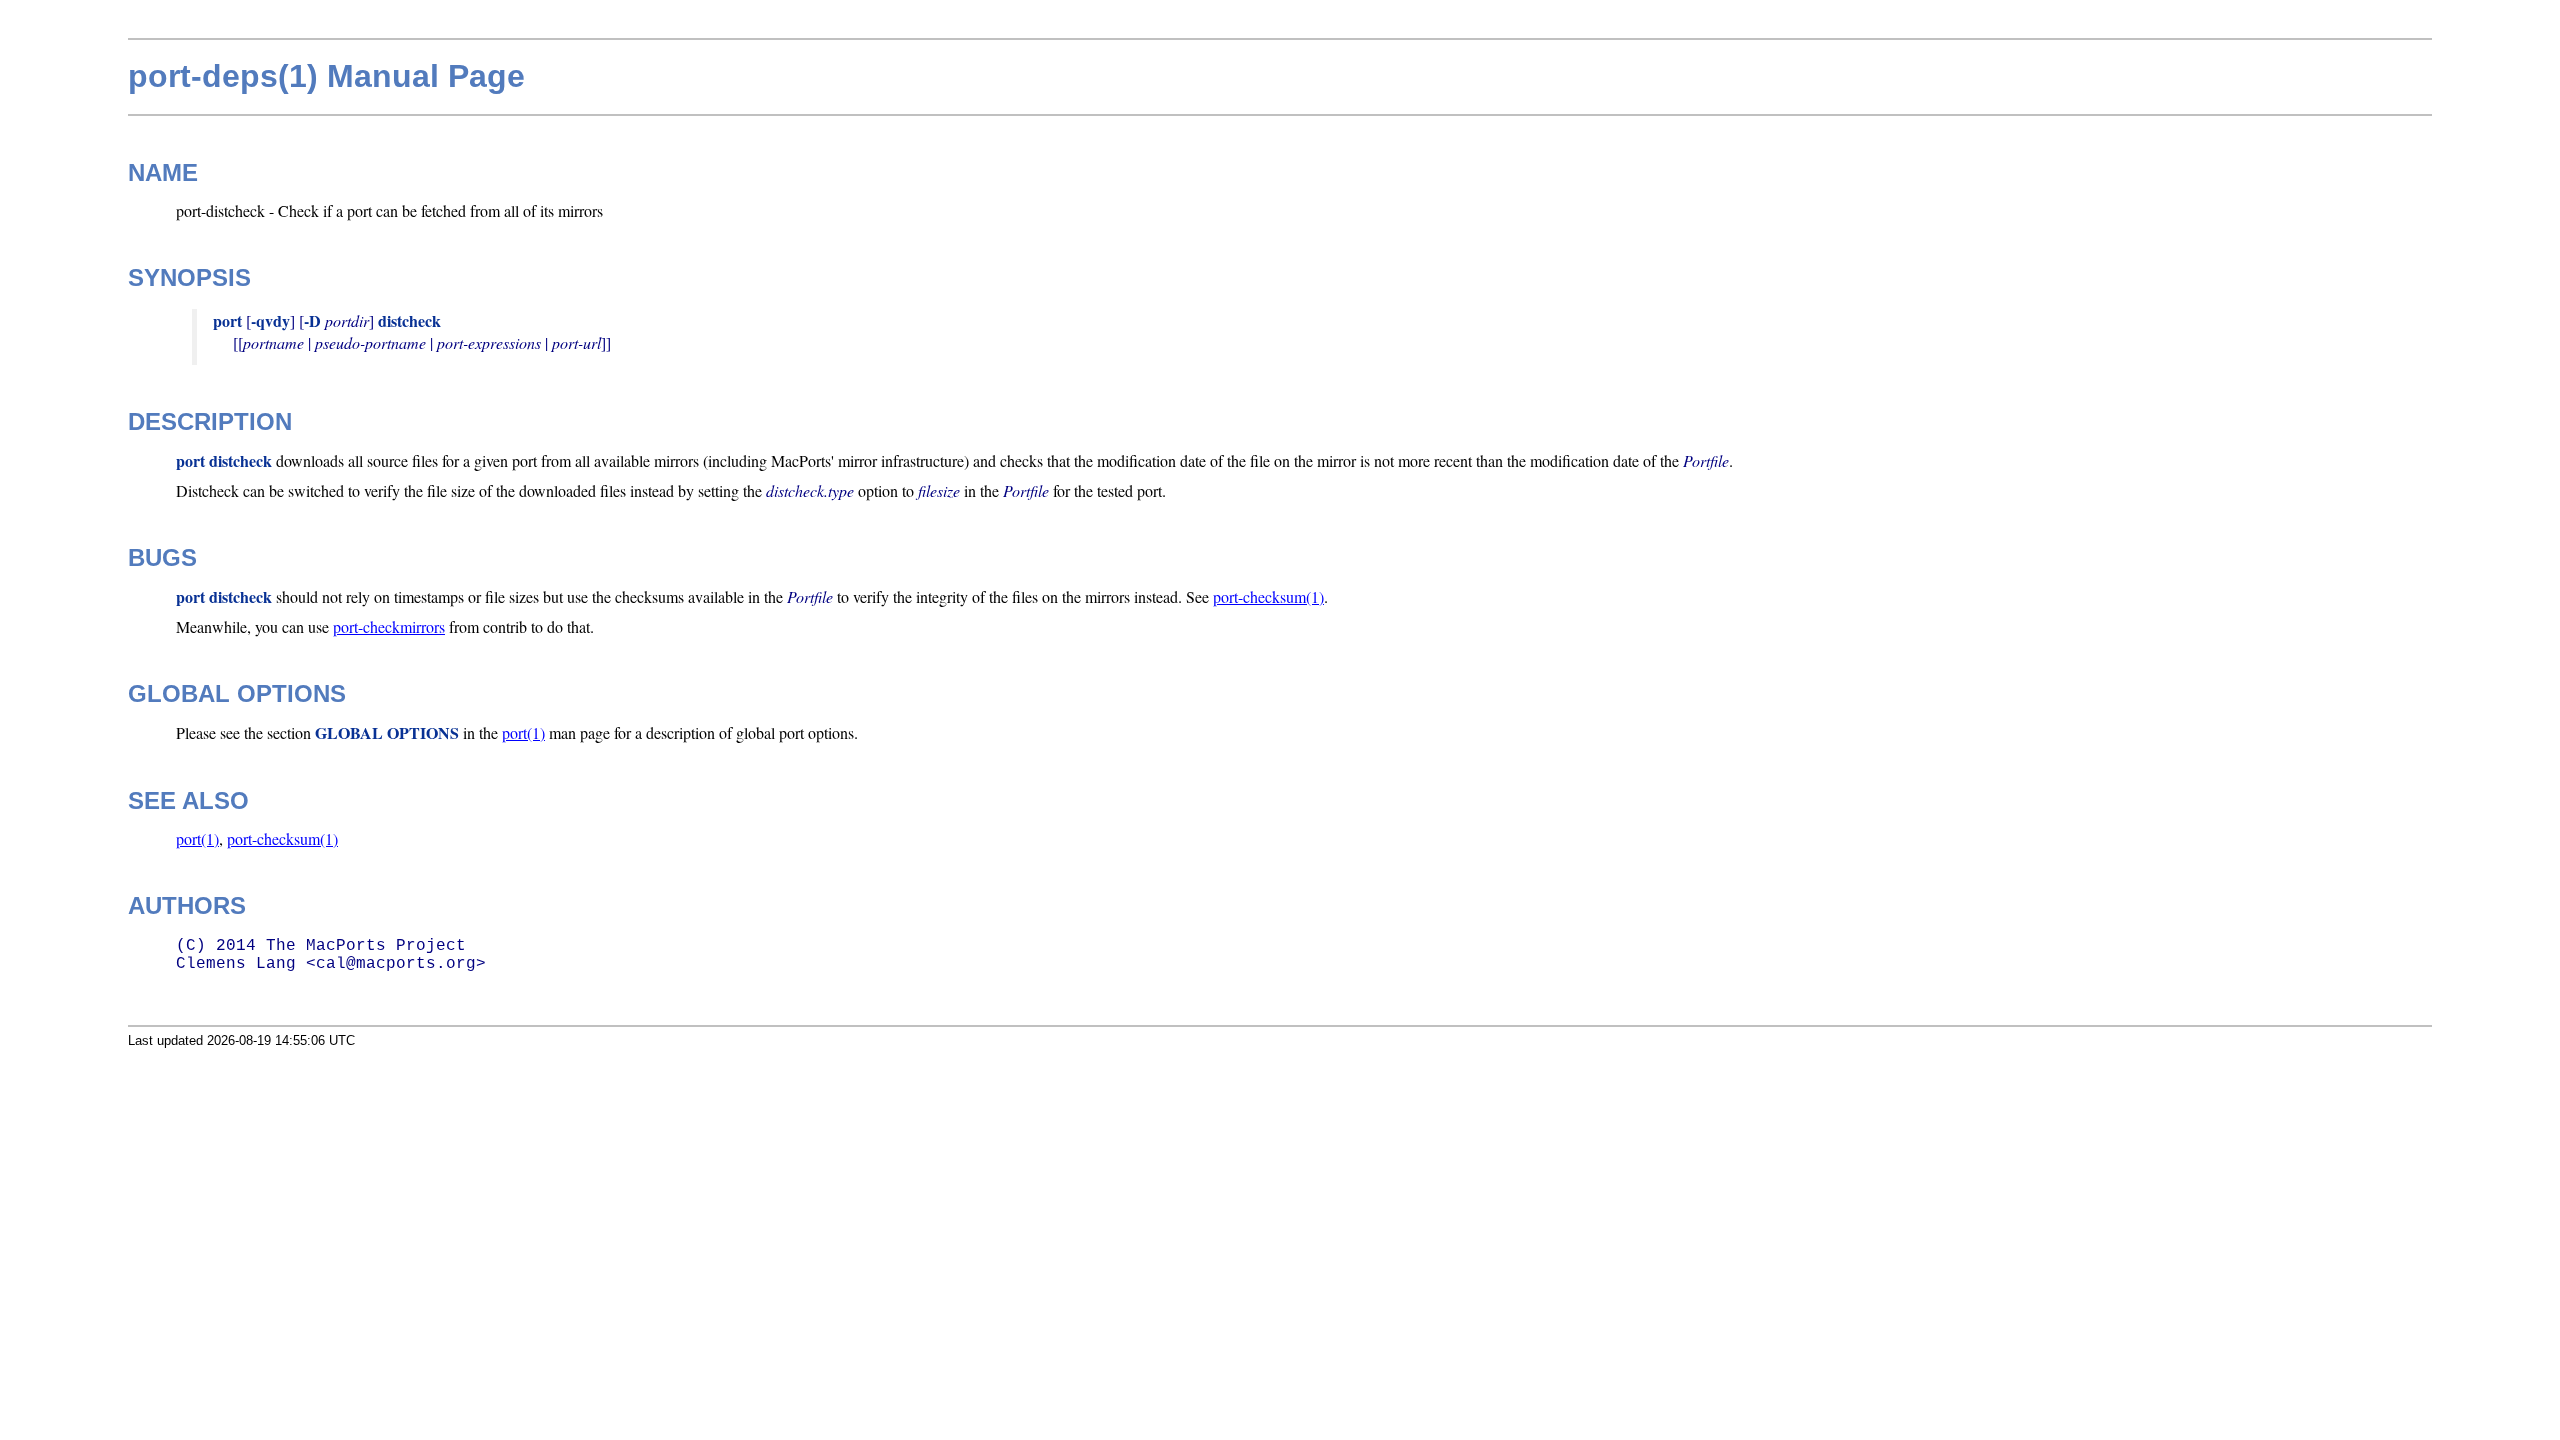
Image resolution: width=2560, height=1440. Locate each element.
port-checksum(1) (1268, 596)
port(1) (523, 732)
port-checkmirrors (389, 626)
